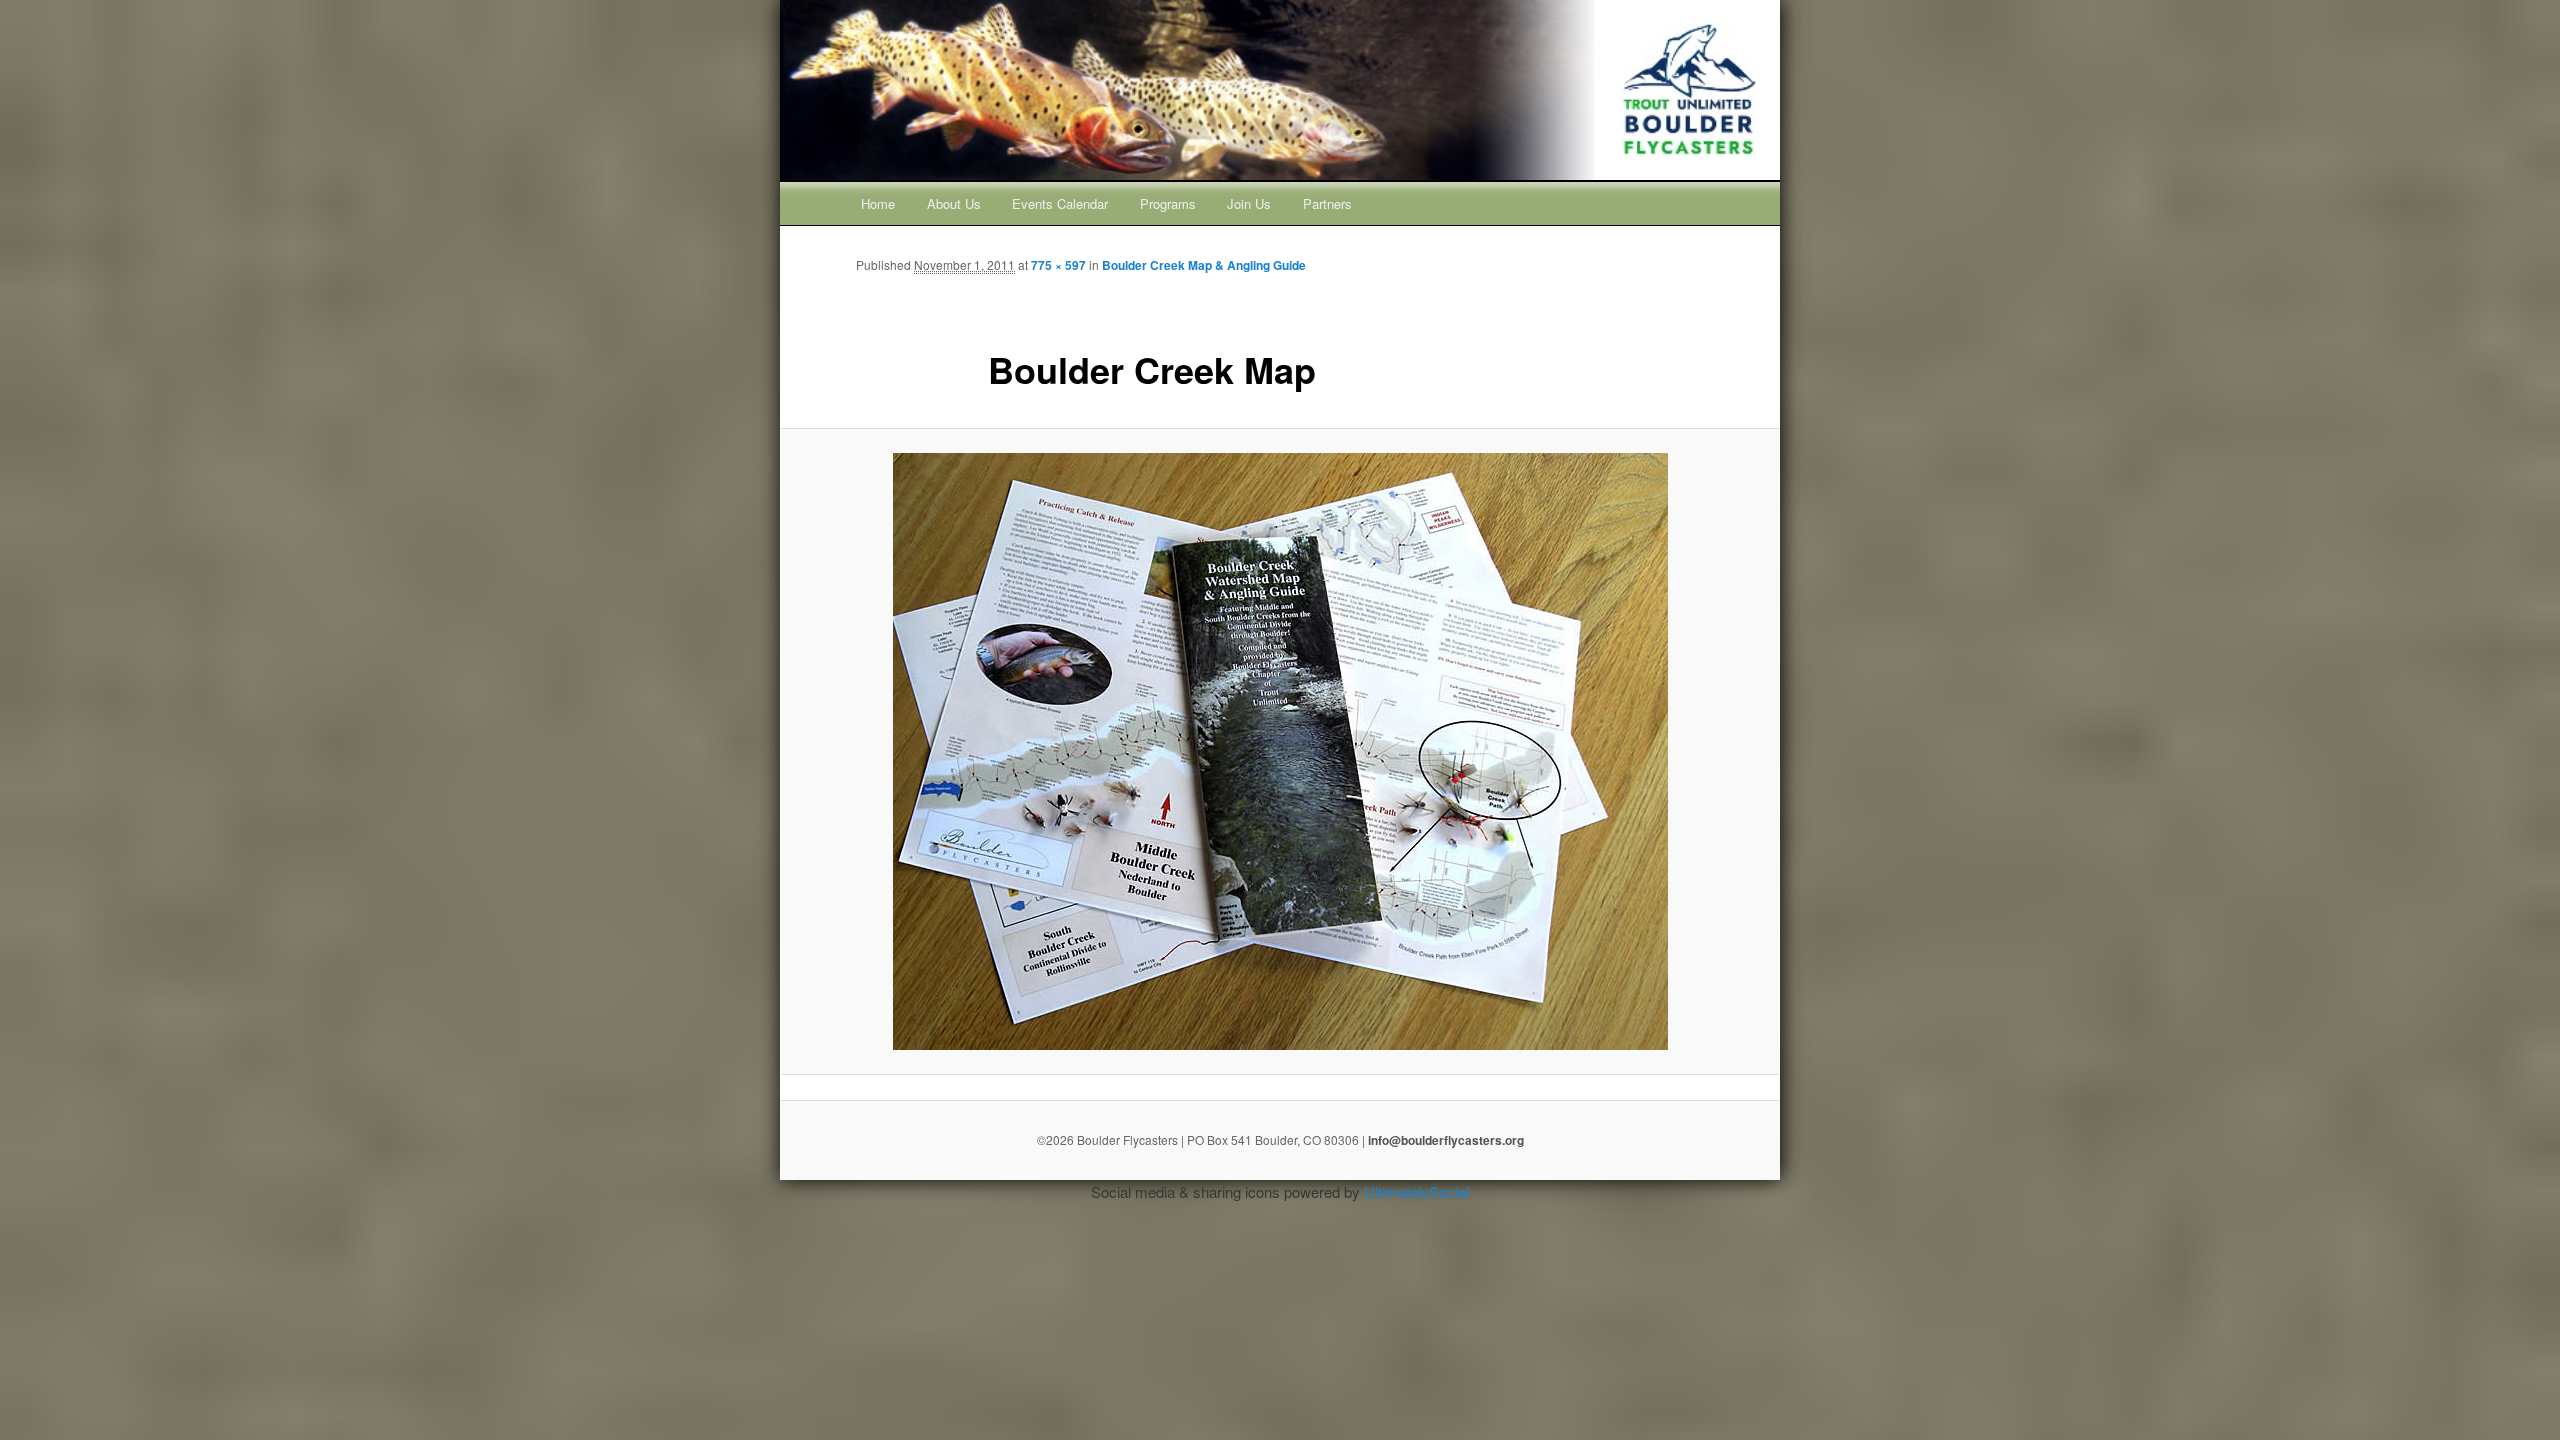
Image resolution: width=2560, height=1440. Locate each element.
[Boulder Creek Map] (1280, 751)
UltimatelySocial (1416, 1191)
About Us (954, 203)
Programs (1168, 203)
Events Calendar (1060, 203)
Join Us (1249, 203)
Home (878, 203)
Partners (1327, 203)
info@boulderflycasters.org (1446, 1140)
